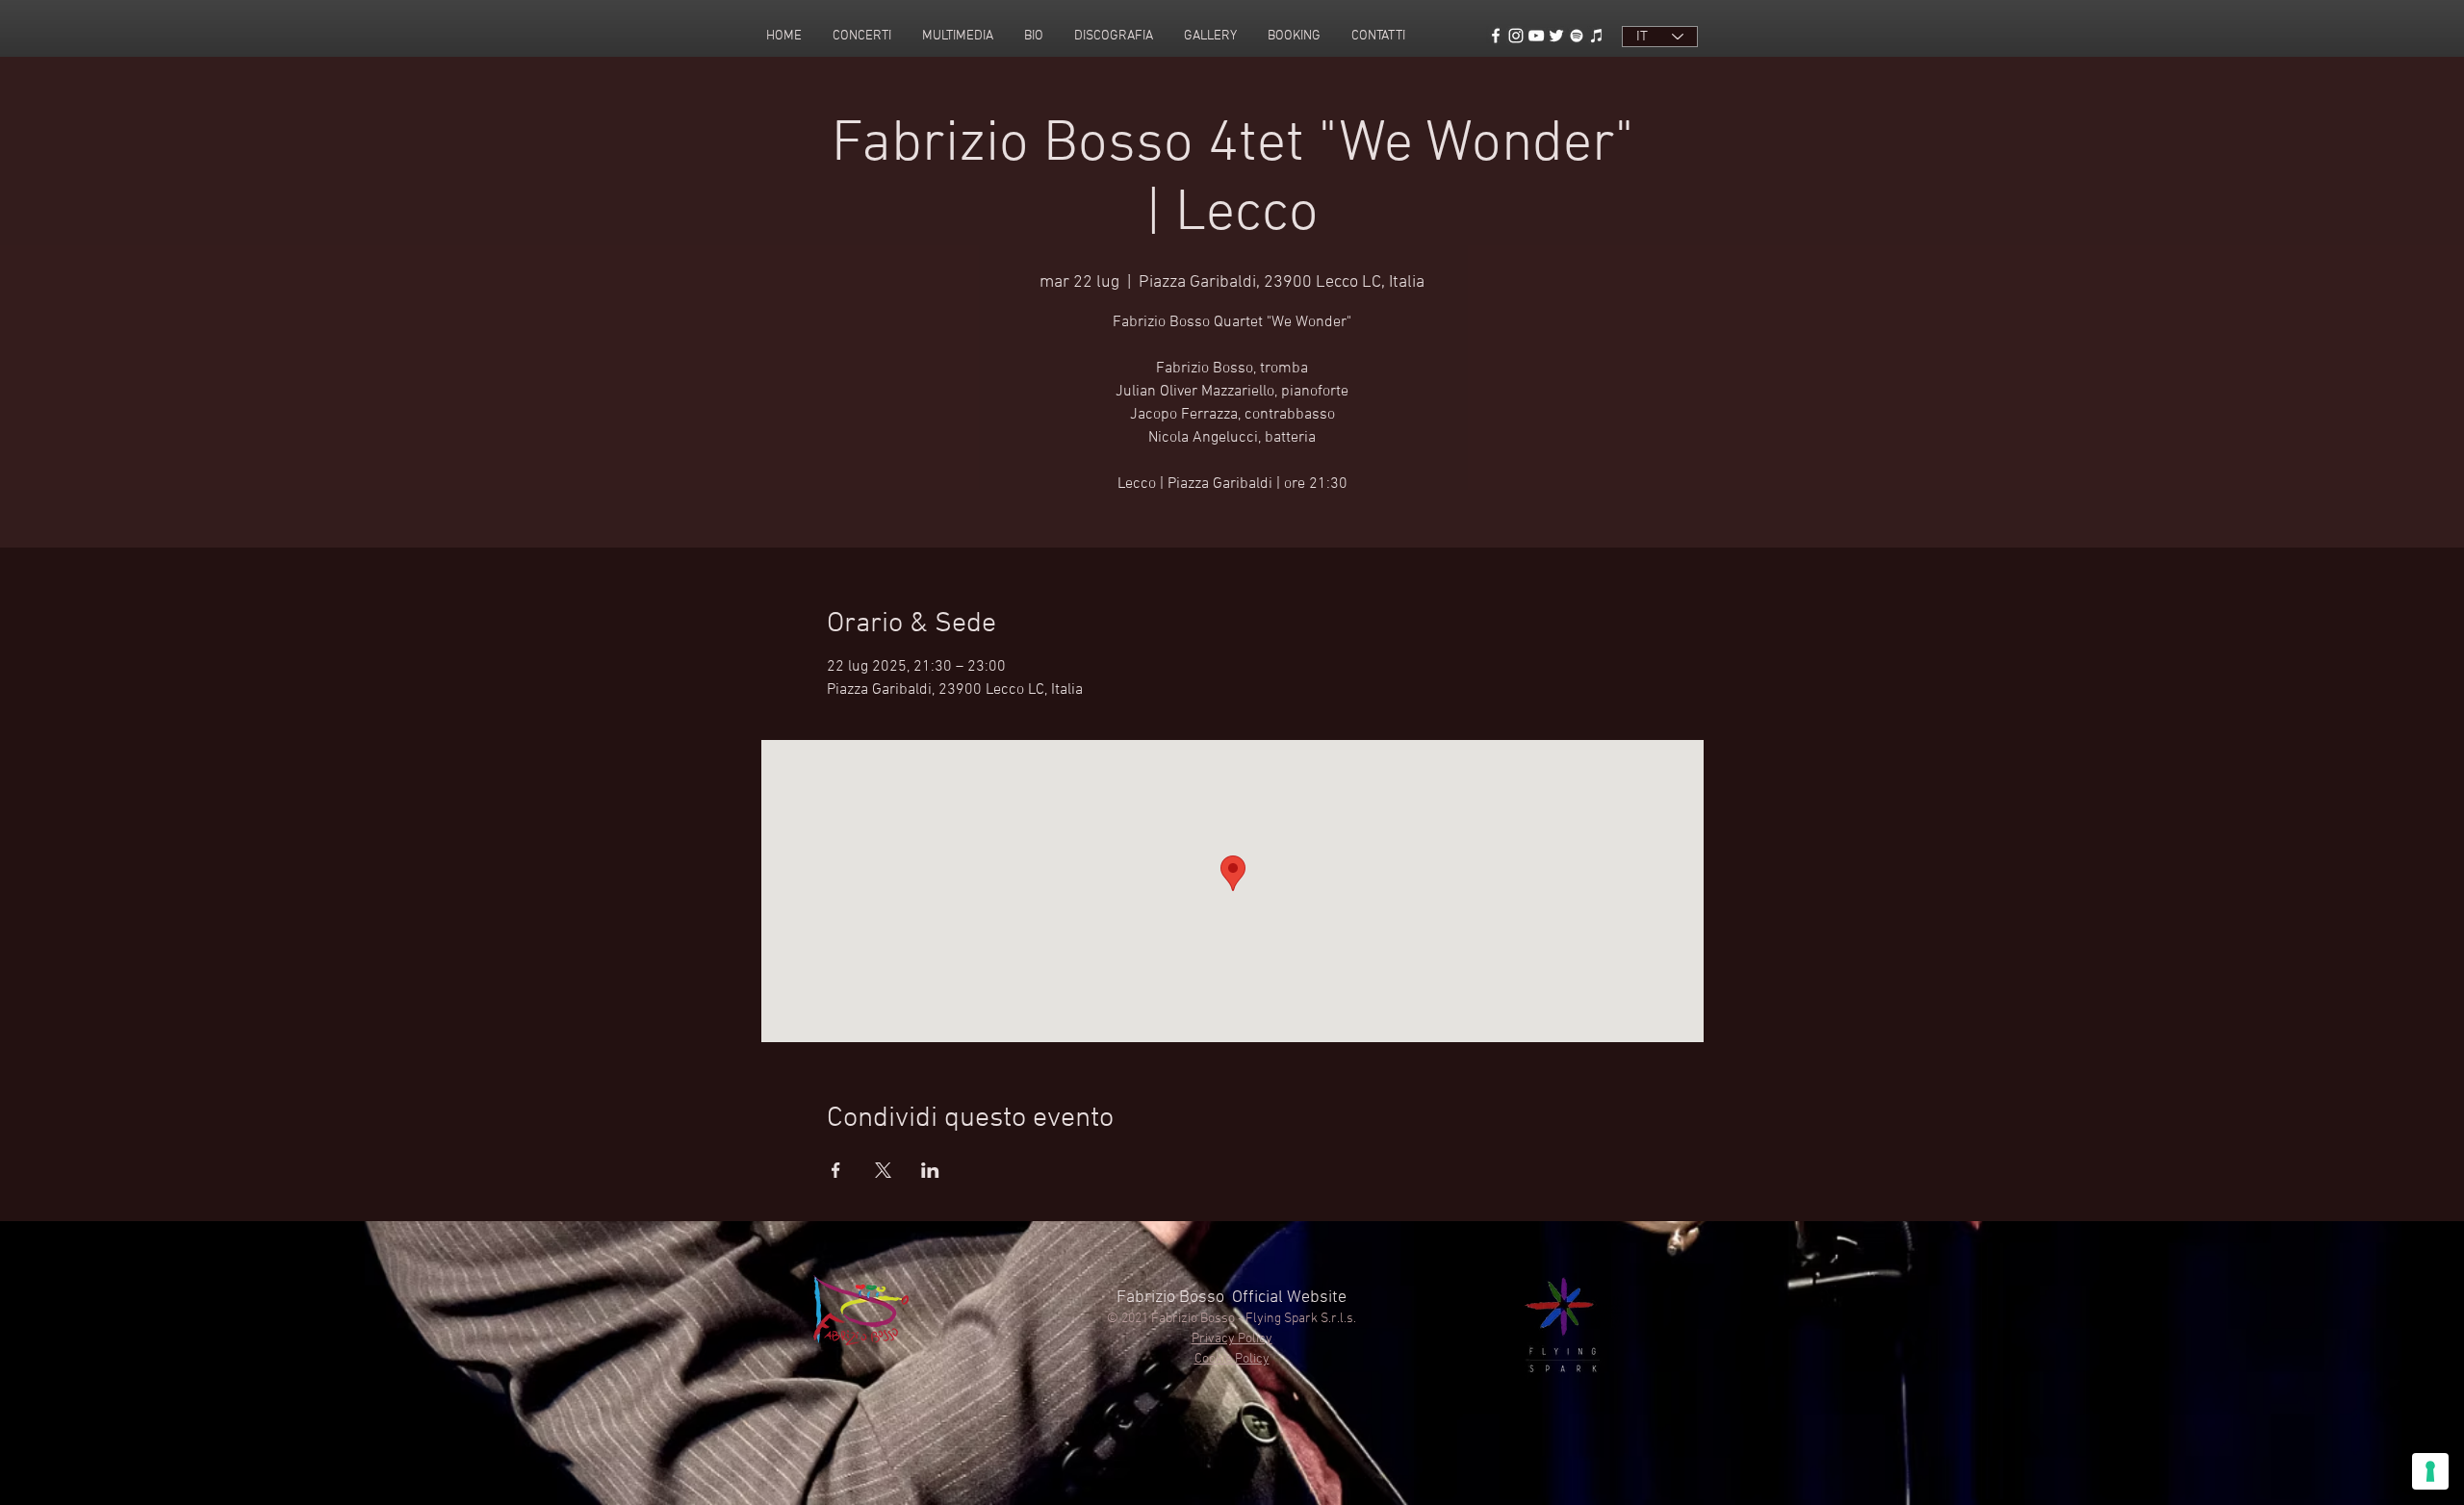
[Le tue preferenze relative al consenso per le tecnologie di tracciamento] (2430, 1471)
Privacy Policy (1232, 1339)
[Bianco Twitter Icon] (1556, 36)
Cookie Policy (1232, 1359)
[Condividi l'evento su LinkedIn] (930, 1170)
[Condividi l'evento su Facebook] (836, 1170)
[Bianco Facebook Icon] (1496, 36)
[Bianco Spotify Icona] (1577, 36)
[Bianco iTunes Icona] (1597, 36)
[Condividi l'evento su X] (883, 1170)
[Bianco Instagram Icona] (1516, 36)
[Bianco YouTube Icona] (1536, 36)
